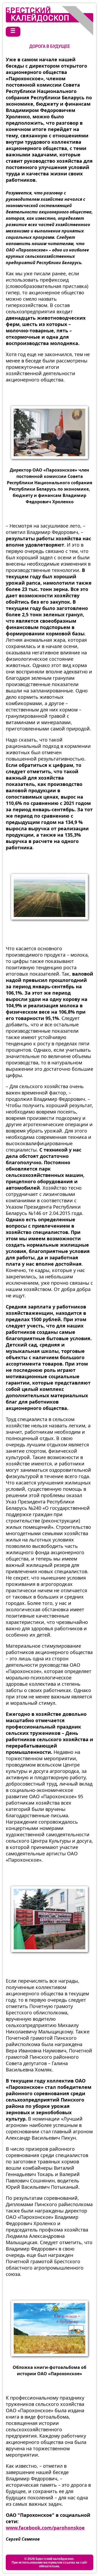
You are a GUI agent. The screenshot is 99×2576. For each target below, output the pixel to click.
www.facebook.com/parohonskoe (45, 2528)
